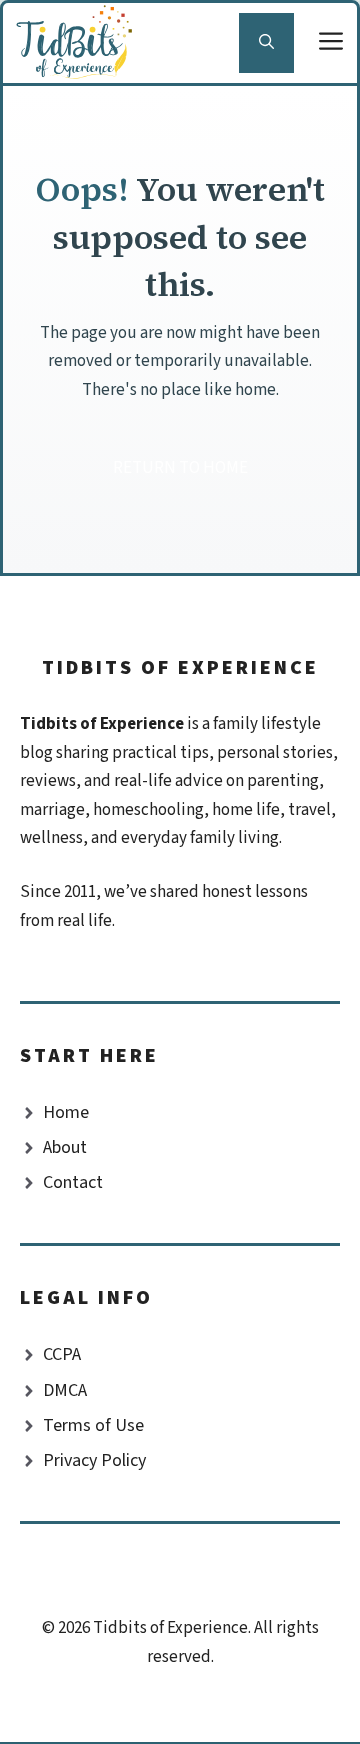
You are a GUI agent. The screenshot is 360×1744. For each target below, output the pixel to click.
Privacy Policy (94, 1460)
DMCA (65, 1390)
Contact (73, 1182)
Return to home (180, 468)
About (65, 1147)
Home (66, 1112)
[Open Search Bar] (266, 43)
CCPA (62, 1354)
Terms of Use (93, 1425)
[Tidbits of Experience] (79, 43)
